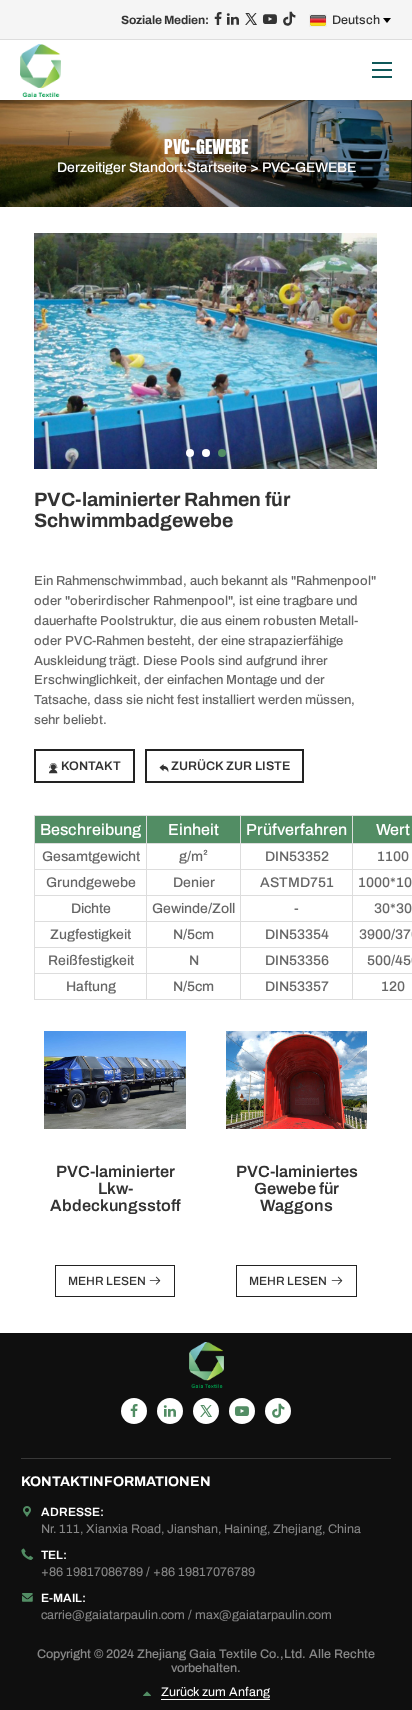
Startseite (217, 166)
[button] (190, 453)
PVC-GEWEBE (309, 166)
